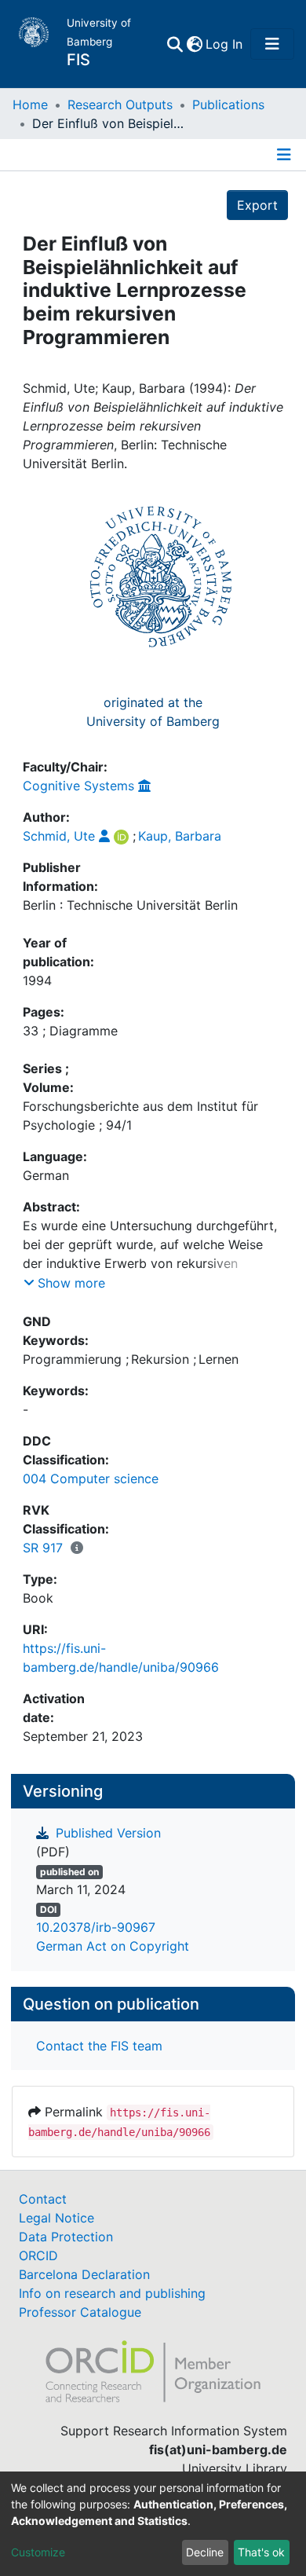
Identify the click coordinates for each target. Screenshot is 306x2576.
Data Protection (66, 2237)
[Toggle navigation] (272, 44)
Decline (205, 2552)
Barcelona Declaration (84, 2274)
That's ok (261, 2552)
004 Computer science (91, 1479)
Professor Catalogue (80, 2312)
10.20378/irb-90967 (96, 1927)
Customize (38, 2552)
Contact (43, 2199)
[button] (194, 44)
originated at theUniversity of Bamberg (153, 712)
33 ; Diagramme (70, 1031)
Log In (225, 44)
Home (30, 104)
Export (257, 205)
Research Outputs (120, 104)
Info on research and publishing (112, 2293)
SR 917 (43, 1548)
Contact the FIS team (99, 2046)
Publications (228, 104)
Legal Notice (56, 2218)
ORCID (38, 2255)
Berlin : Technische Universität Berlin (130, 905)
